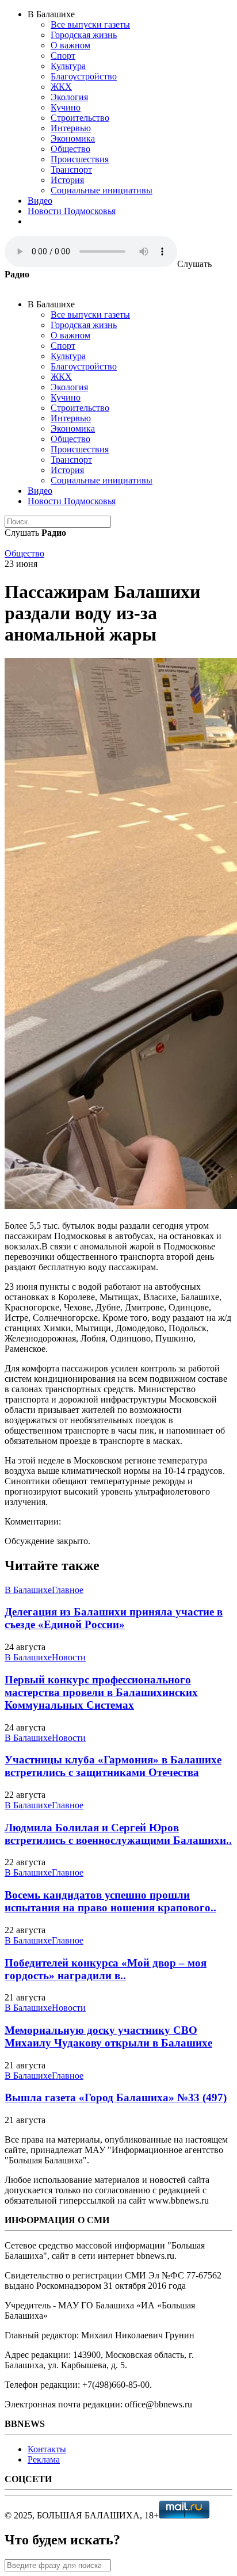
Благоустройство (84, 76)
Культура (68, 66)
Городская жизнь (84, 35)
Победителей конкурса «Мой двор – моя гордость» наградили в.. (106, 1969)
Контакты (47, 2449)
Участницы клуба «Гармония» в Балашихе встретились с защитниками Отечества (113, 1766)
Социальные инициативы (102, 190)
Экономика (73, 138)
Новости (69, 1657)
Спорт (63, 56)
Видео (40, 201)
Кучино (66, 107)
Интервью (71, 128)
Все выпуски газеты (90, 24)
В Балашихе (28, 1590)
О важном (70, 45)
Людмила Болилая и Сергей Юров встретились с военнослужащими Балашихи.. (118, 1834)
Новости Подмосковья (72, 211)
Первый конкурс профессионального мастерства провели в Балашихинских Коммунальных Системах (101, 1692)
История (67, 180)
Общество (70, 149)
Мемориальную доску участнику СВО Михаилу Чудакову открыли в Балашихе (108, 2036)
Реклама (44, 2459)
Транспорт (71, 169)
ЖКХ (61, 87)
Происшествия (80, 159)
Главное (68, 1590)
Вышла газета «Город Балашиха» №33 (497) (116, 2097)
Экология (69, 97)
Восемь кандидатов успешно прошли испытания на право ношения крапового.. (110, 1901)
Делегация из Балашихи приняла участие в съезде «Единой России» (114, 1618)
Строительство (80, 118)
